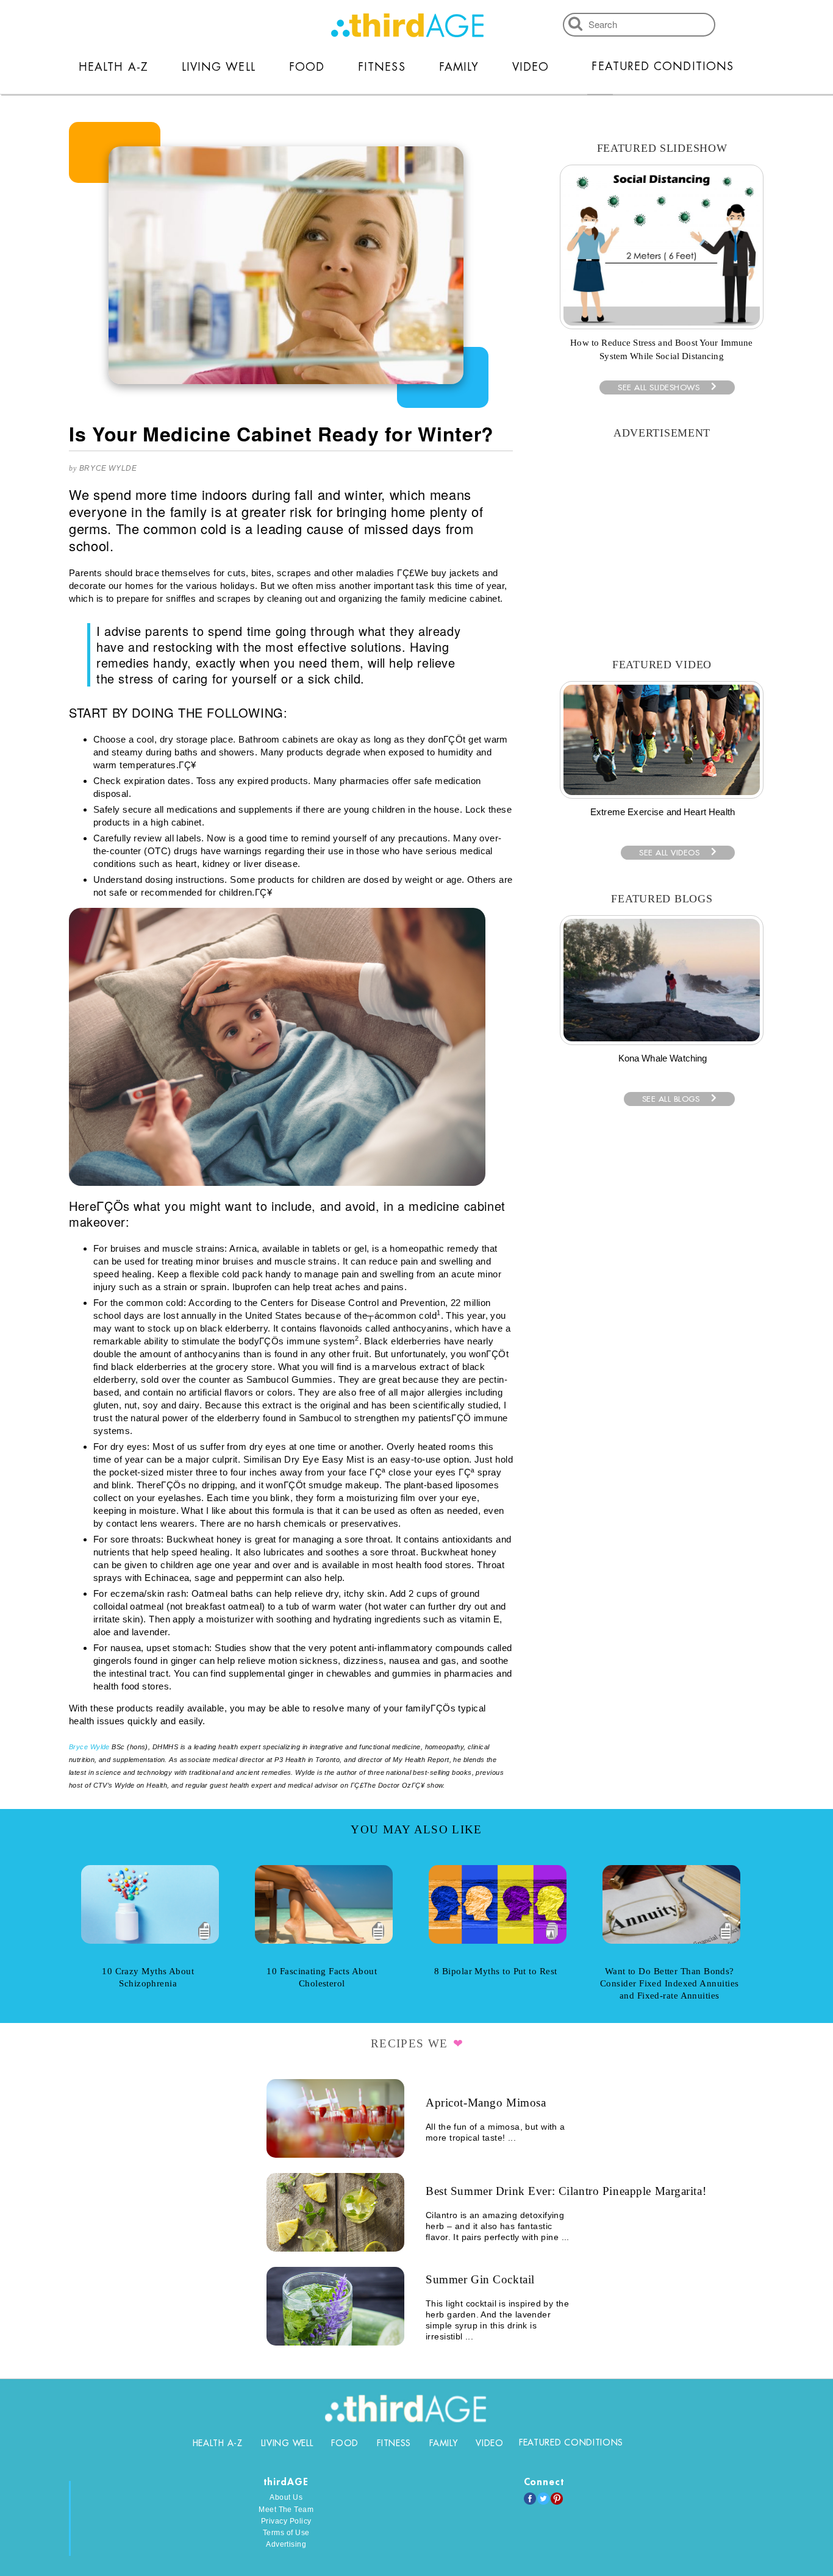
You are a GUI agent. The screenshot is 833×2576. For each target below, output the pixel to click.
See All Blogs (671, 1099)
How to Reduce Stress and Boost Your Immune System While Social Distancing (661, 349)
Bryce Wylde (108, 468)
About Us (286, 2497)
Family (459, 67)
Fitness (382, 67)
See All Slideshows (659, 387)
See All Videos (669, 853)
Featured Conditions (663, 66)
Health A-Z (113, 67)
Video (531, 67)
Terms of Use (286, 2533)
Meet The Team (286, 2510)
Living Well (219, 67)
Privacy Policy (286, 2521)
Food (307, 67)
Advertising (286, 2544)
